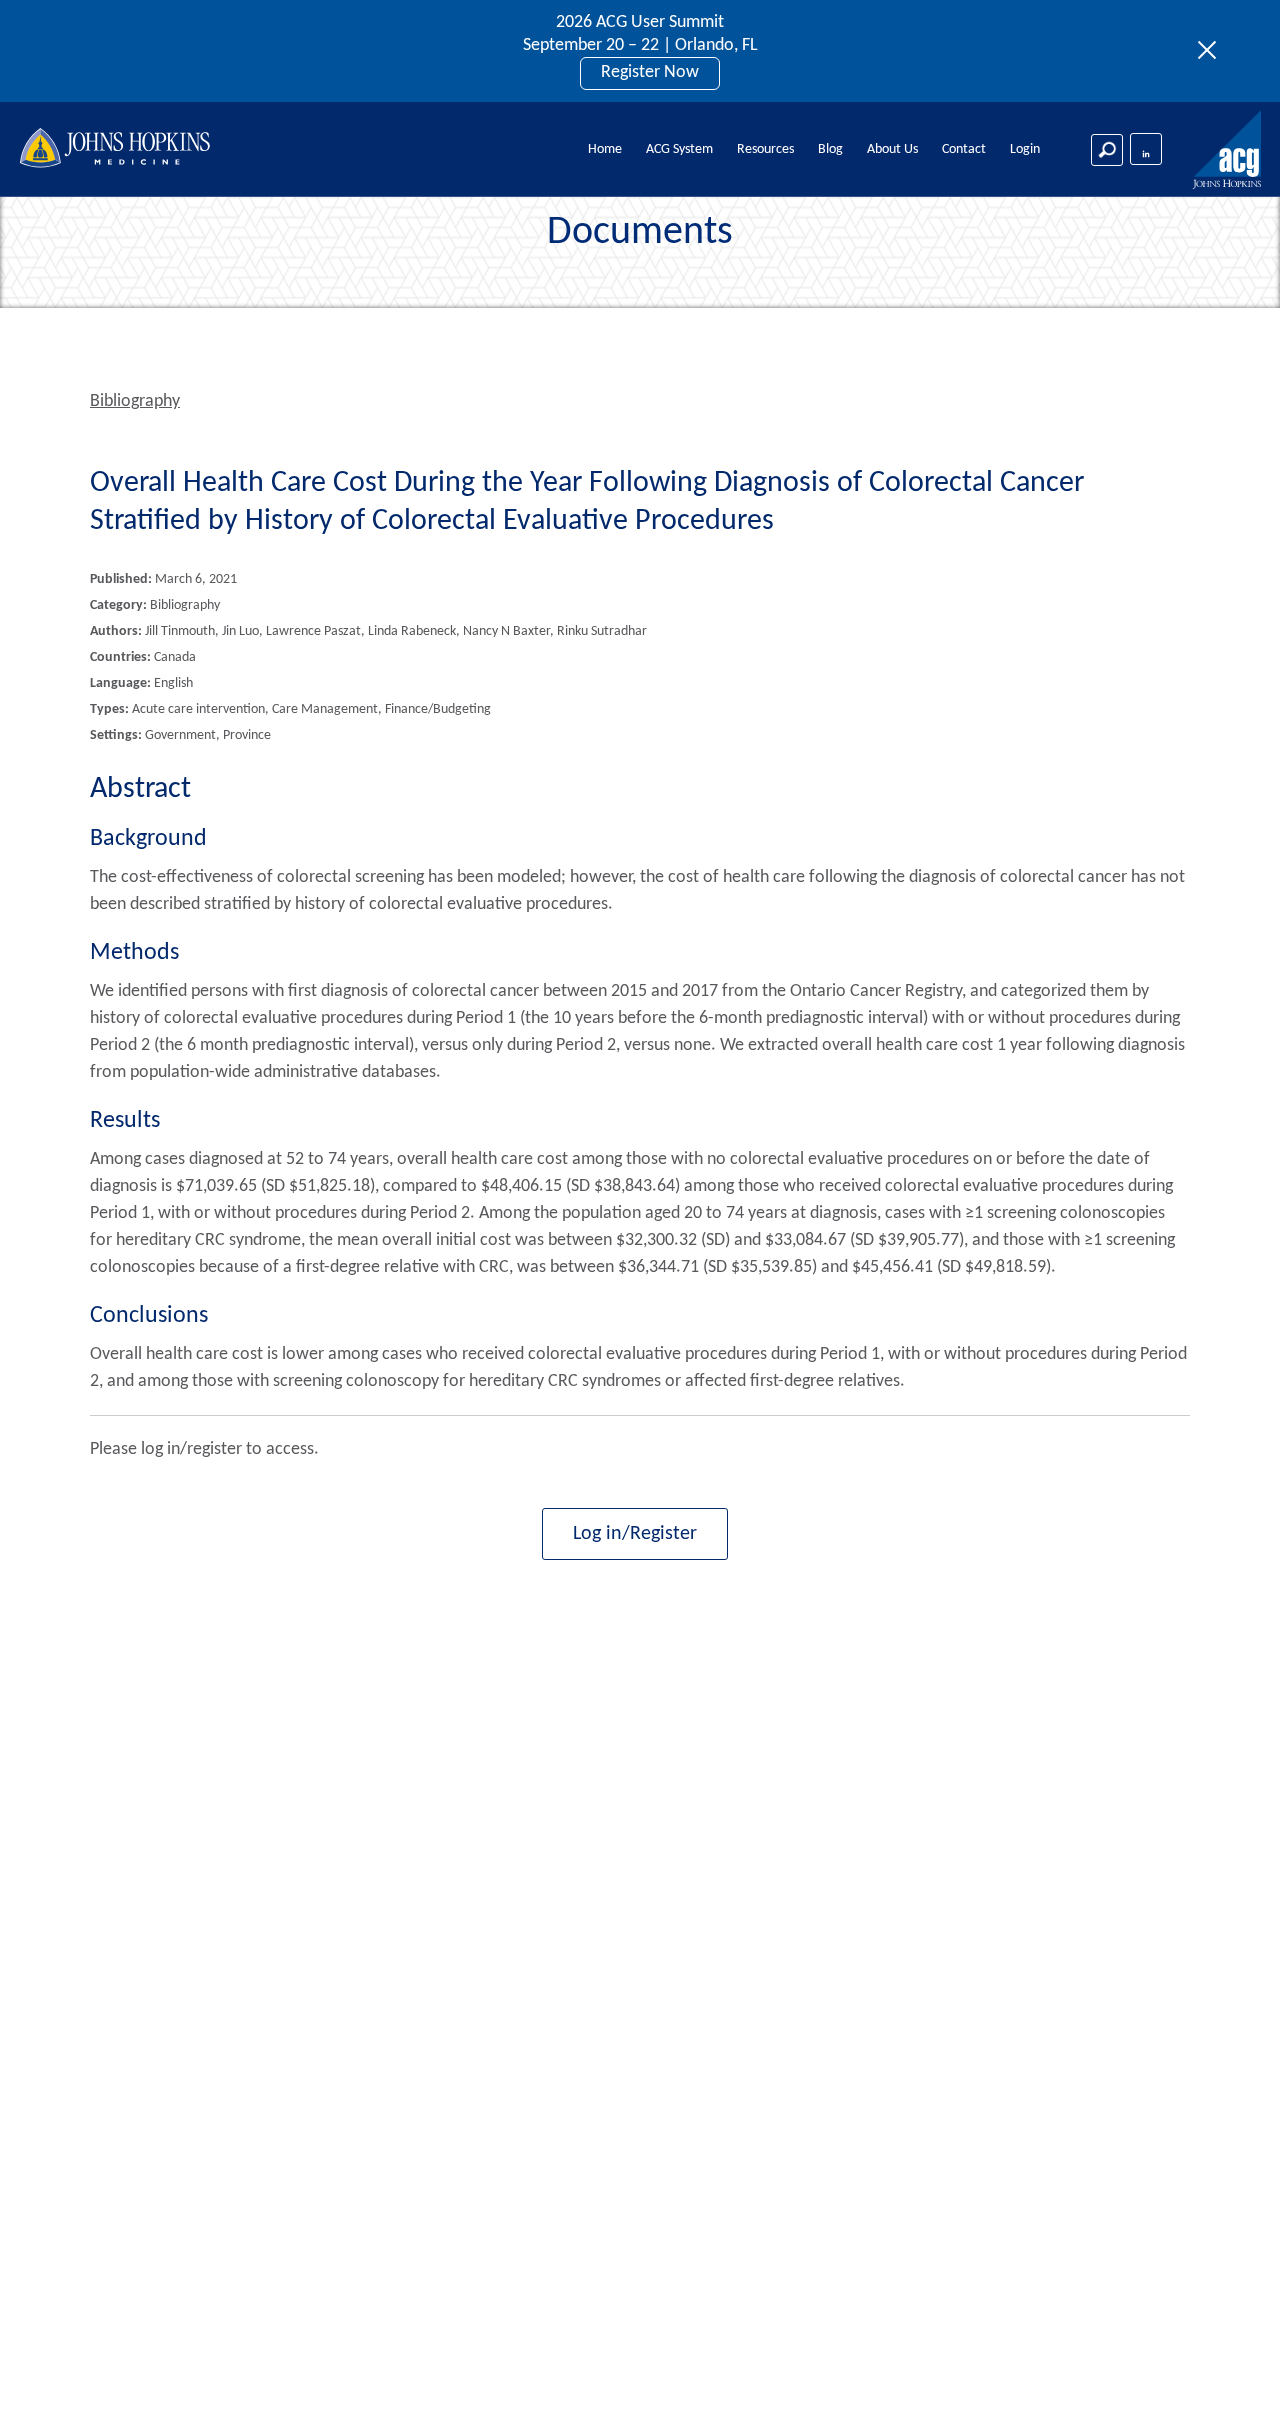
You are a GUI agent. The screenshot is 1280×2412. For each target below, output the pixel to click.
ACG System (679, 149)
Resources (765, 149)
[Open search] (1107, 150)
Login (1025, 149)
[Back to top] (1231, 2371)
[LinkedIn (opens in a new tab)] (1146, 149)
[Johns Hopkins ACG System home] (1228, 150)
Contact (964, 149)
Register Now (650, 72)
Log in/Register (635, 1534)
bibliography (135, 401)
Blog (830, 149)
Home (605, 149)
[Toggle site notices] (1212, 51)
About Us (892, 149)
